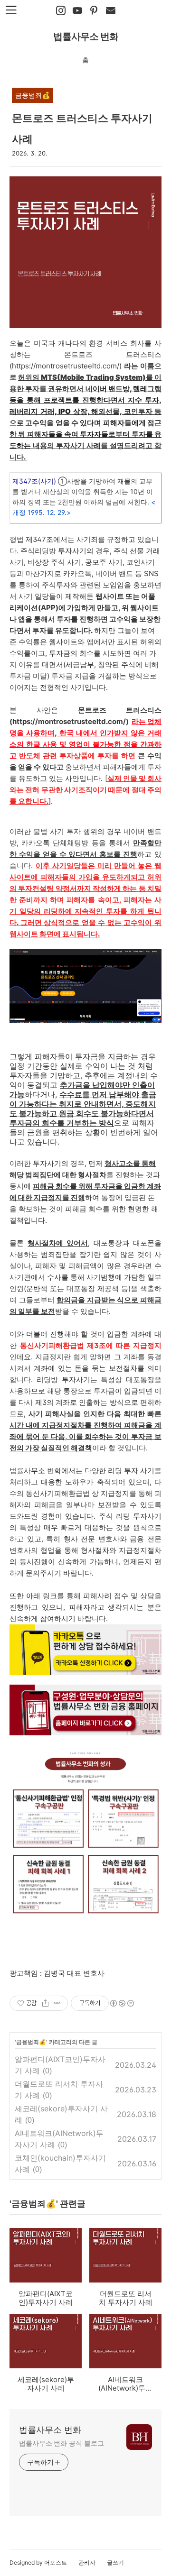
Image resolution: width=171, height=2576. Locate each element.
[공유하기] (45, 2003)
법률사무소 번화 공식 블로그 (62, 2443)
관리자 (87, 2562)
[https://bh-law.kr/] (94, 11)
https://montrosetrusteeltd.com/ (66, 366)
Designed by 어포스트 (38, 2562)
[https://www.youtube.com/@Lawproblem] (77, 11)
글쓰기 (115, 2562)
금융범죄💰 (31, 2042)
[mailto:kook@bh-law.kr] (111, 11)
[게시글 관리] (57, 2003)
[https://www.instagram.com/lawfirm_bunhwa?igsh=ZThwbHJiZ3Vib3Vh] (61, 11)
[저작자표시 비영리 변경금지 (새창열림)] (122, 2003)
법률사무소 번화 (86, 37)
